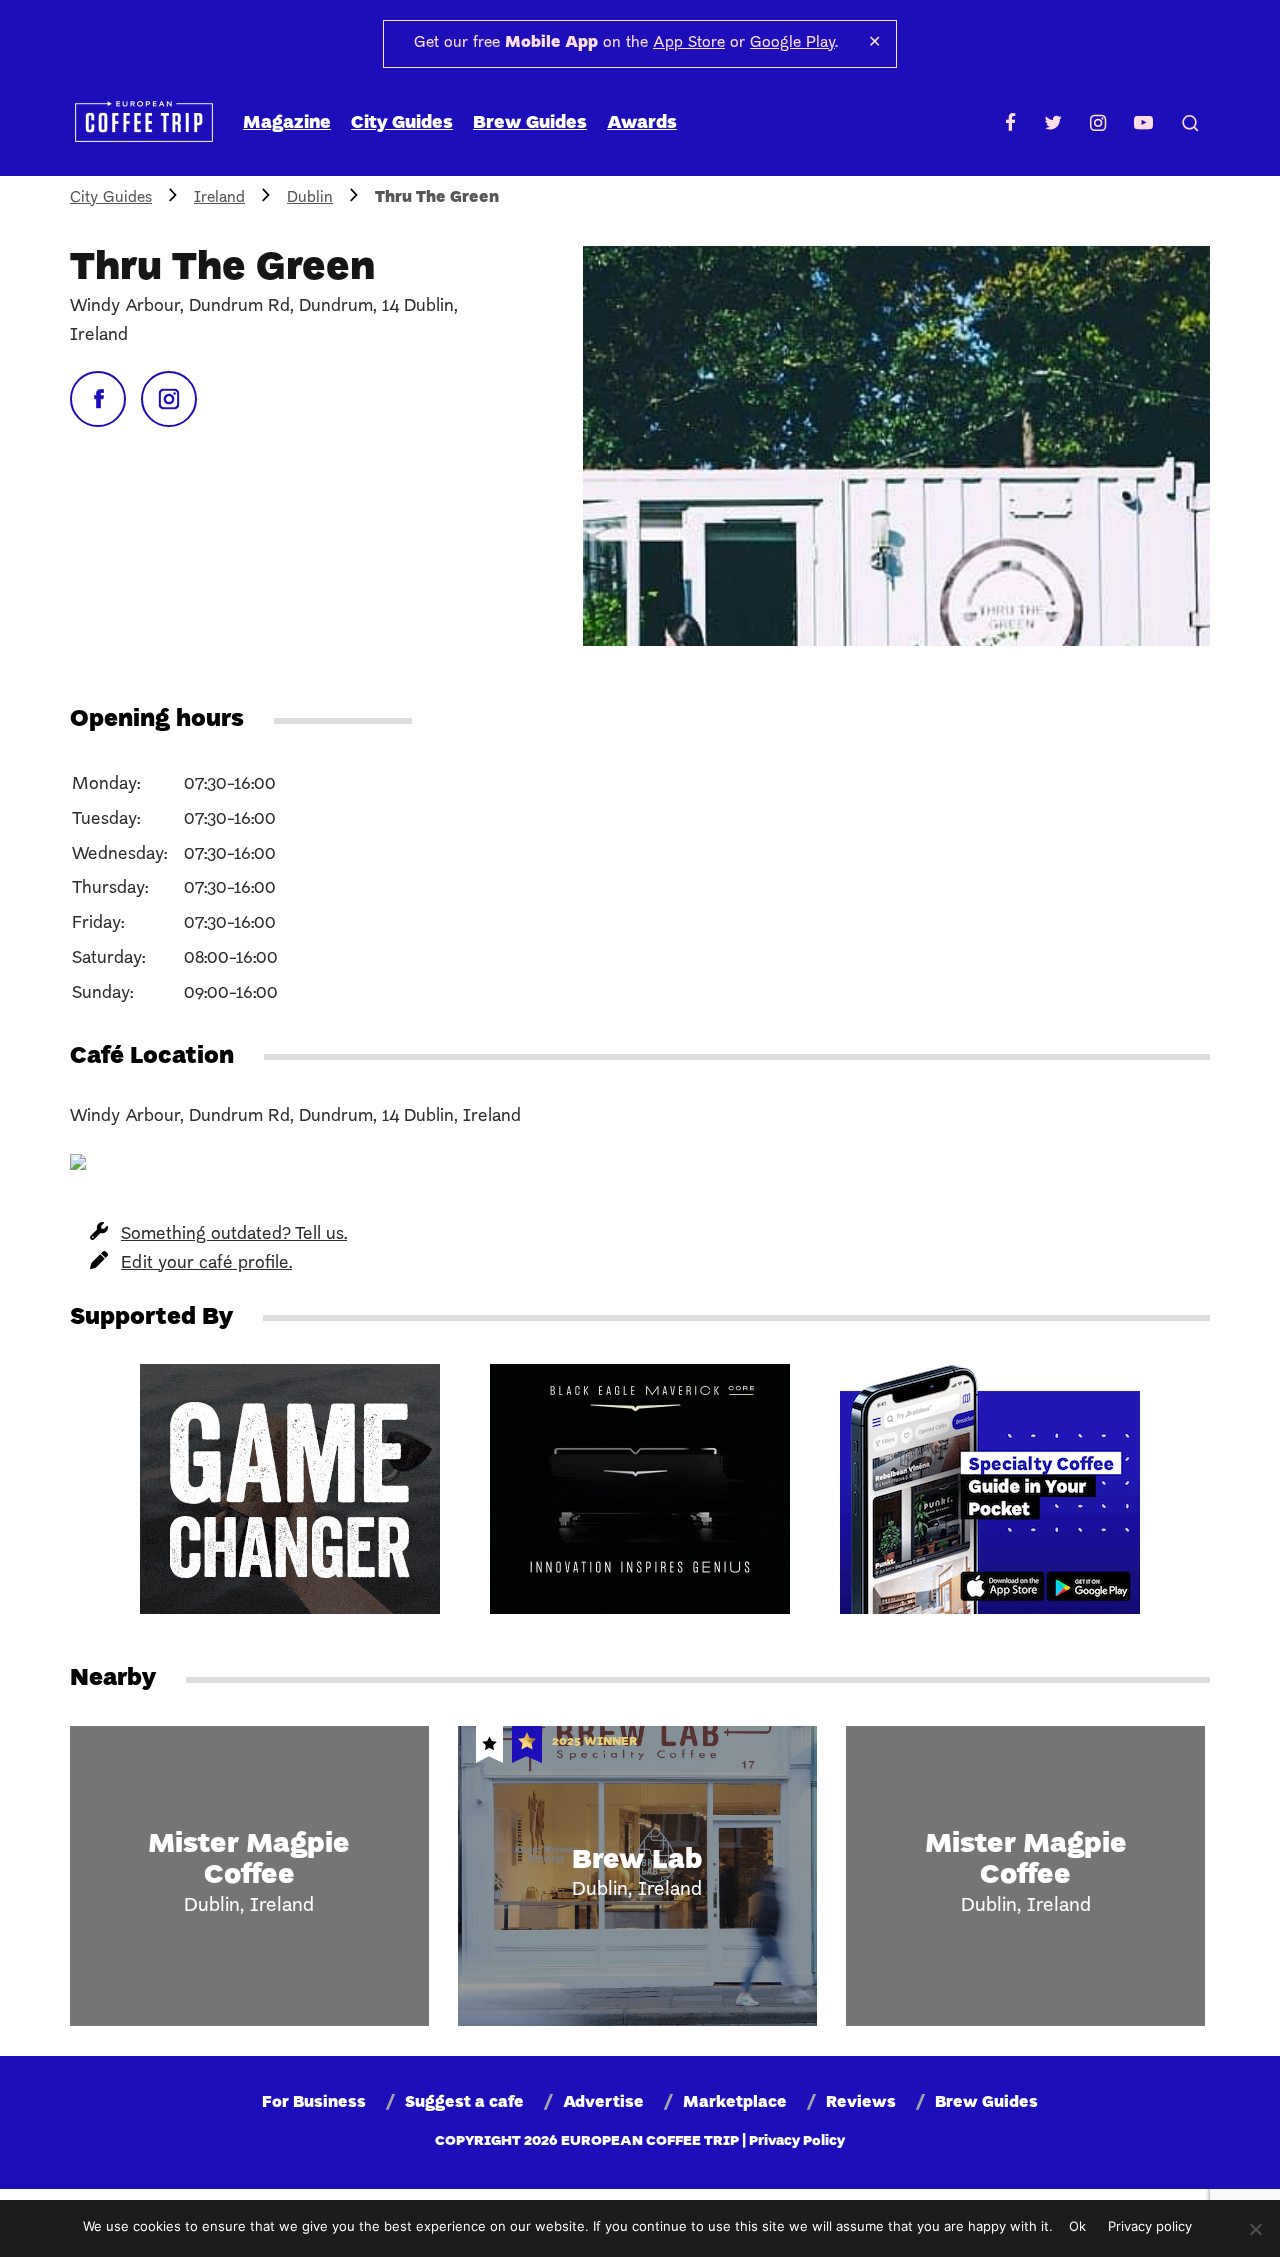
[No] (1255, 2229)
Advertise (603, 2103)
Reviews (861, 2103)
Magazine (287, 123)
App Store (689, 43)
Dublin (310, 198)
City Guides (402, 123)
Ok (1077, 2226)
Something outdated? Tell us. (234, 1234)
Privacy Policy (797, 2141)
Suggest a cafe (464, 2103)
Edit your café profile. (206, 1263)
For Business (314, 2103)
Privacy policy (1150, 2226)
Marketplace (735, 2103)
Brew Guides (530, 123)
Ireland (219, 198)
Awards (642, 123)
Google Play (792, 43)
